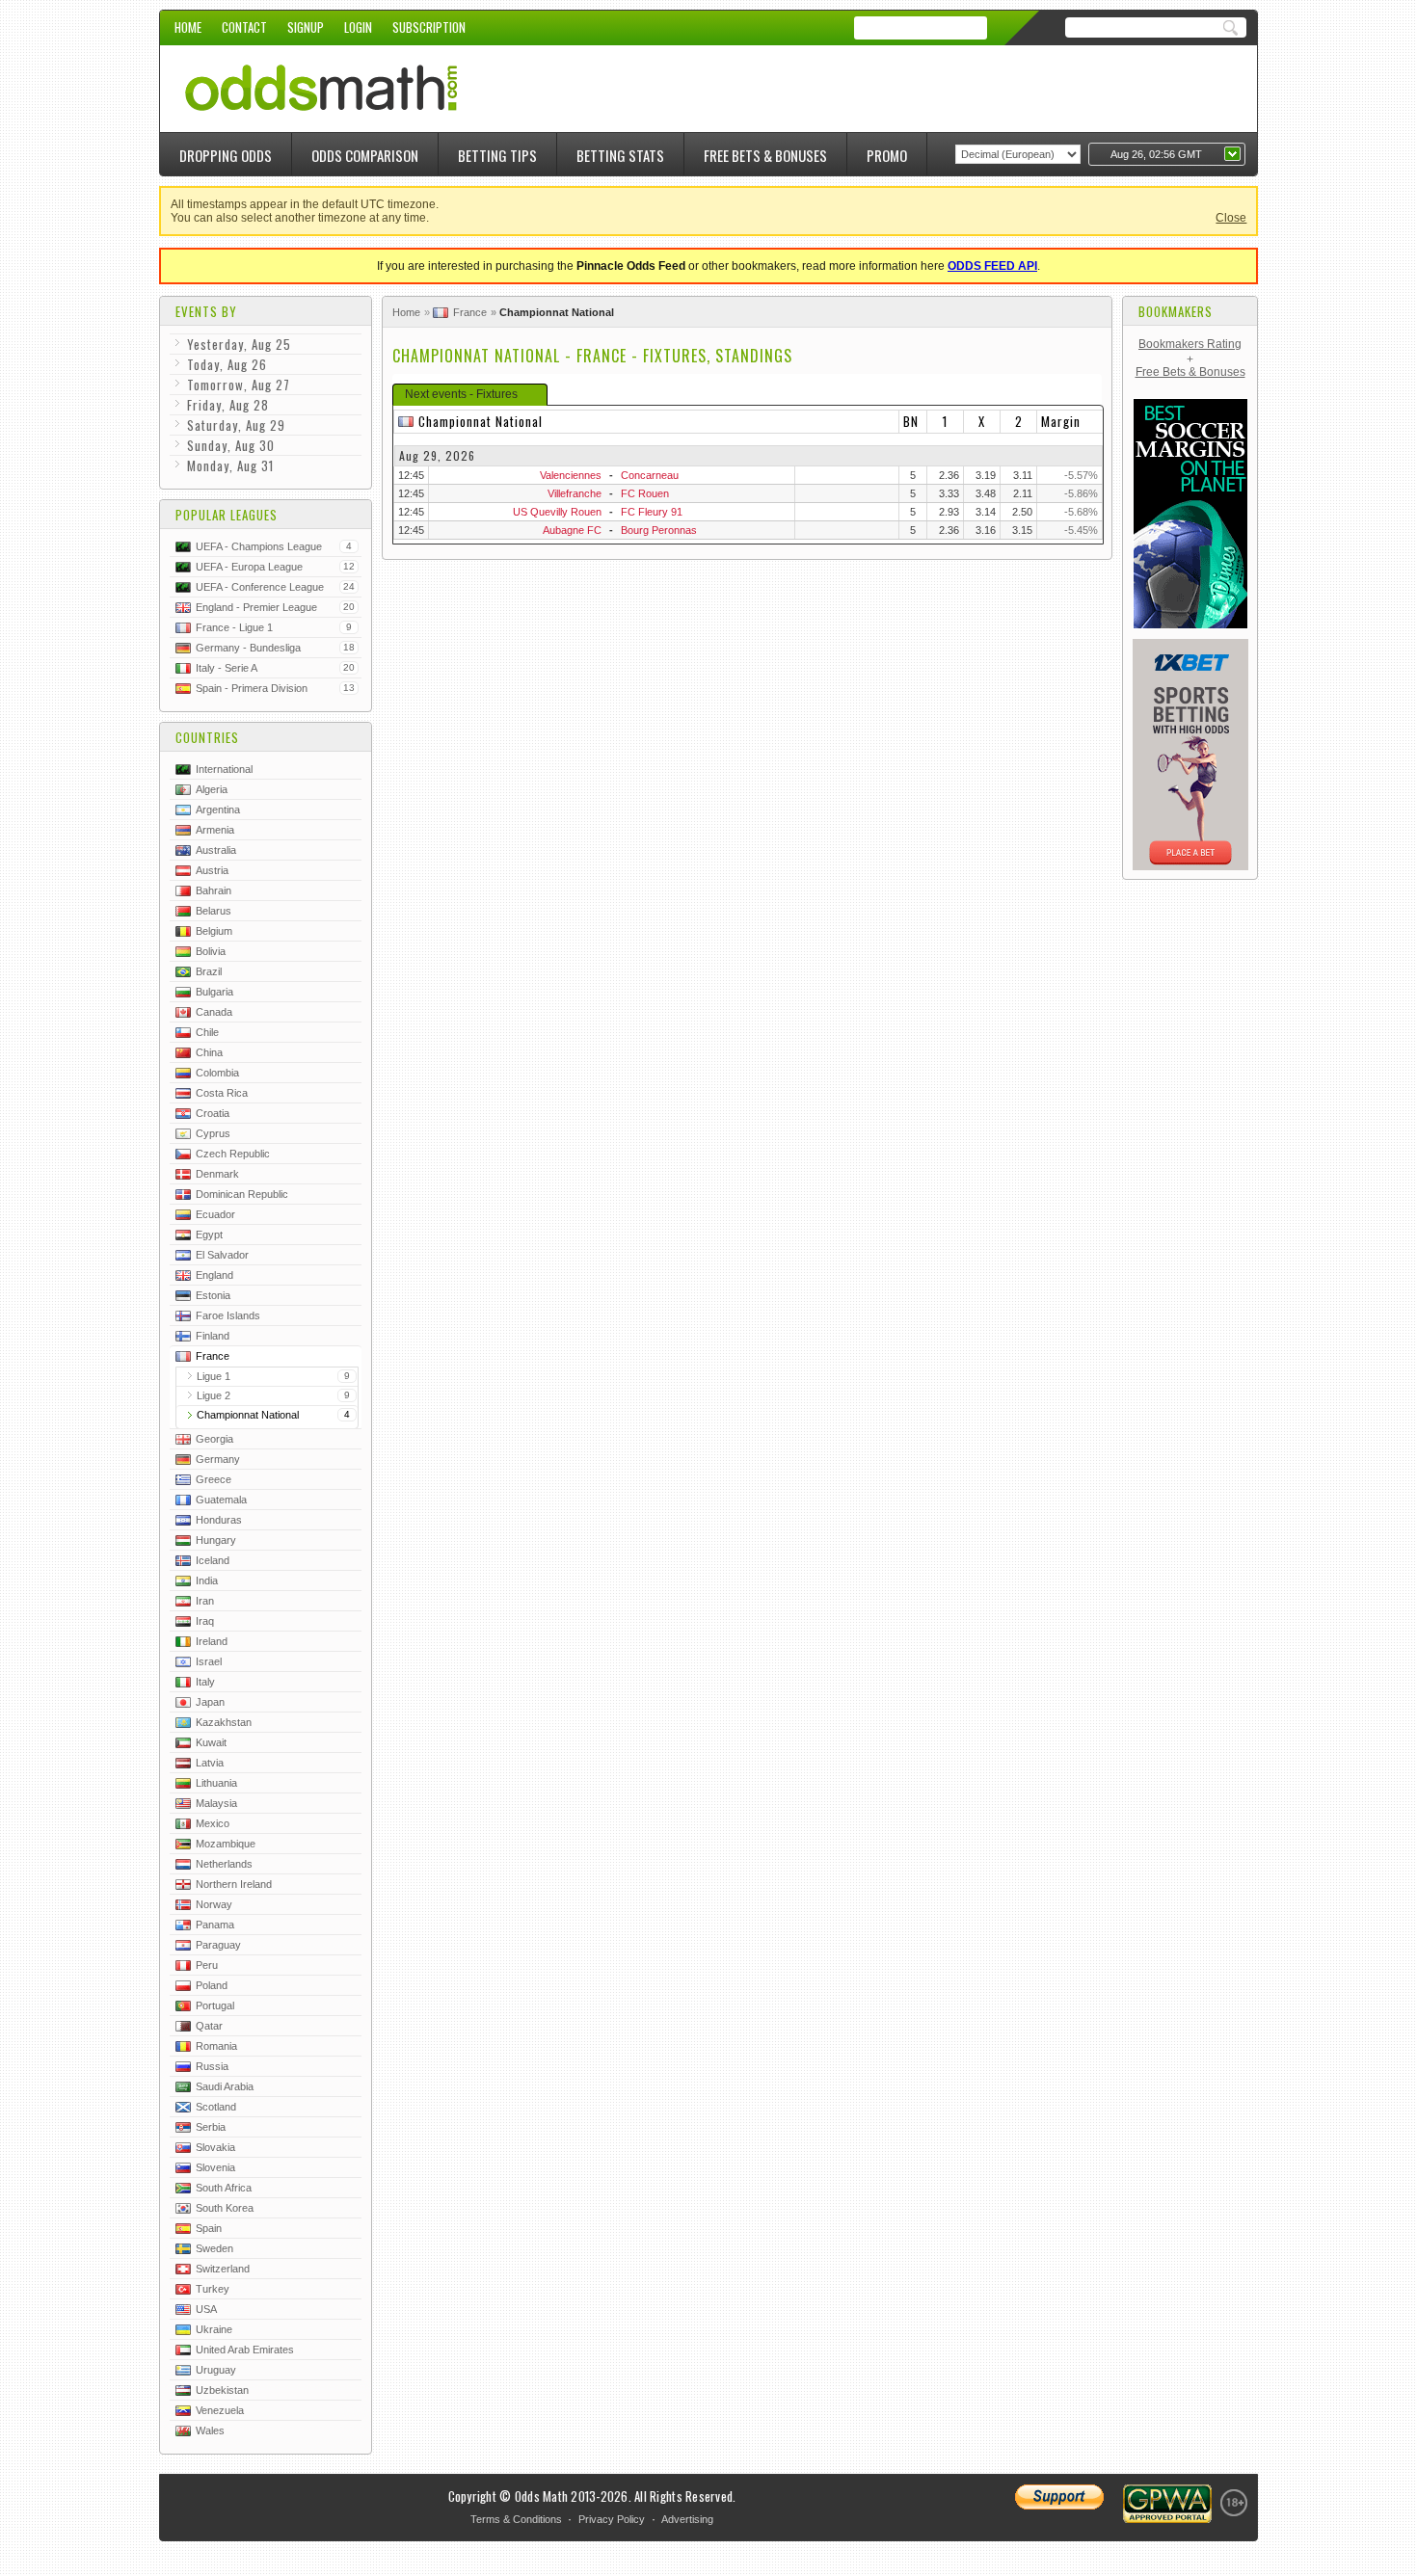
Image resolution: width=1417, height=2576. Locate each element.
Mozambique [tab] (226, 1844)
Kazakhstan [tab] (224, 1722)
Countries (207, 737)
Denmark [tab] (217, 1174)
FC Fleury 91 (652, 512)
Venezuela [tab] (220, 2410)
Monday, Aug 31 (230, 465)
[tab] (470, 395)
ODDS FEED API (992, 266)
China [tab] (209, 1052)
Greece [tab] (214, 1479)
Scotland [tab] (216, 2107)
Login (358, 27)
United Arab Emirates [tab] (245, 2350)
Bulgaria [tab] (214, 992)
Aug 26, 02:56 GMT (1156, 154)
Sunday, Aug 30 (231, 445)
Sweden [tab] (214, 2248)
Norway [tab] (214, 1904)
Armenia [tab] (215, 830)
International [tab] (224, 769)
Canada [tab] (214, 1012)
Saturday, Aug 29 (236, 425)
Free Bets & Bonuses (765, 155)
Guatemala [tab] (221, 1500)
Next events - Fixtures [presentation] (461, 394)
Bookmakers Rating (1190, 344)
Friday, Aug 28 (228, 405)
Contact (244, 27)
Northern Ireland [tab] (234, 1884)
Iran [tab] (205, 1601)
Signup (306, 27)
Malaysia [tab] (216, 1803)
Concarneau (650, 475)
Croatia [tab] (213, 1113)
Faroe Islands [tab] (228, 1315)
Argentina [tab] (218, 810)
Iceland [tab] (213, 1560)
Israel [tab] (209, 1661)
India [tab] (207, 1580)
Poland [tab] (212, 1985)
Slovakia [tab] (215, 2147)
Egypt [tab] (209, 1235)
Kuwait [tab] (211, 1742)
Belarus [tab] (214, 911)
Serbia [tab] (211, 2127)
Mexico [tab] (213, 1823)
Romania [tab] (216, 2046)
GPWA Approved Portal (1167, 2504)
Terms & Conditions (516, 2519)
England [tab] (214, 1275)
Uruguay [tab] (216, 2370)
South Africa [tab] (224, 2188)
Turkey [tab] (213, 2289)
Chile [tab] (207, 1032)
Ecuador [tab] (215, 1214)
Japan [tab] (210, 1702)
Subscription (429, 27)
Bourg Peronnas (659, 530)
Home (188, 27)
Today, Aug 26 (227, 364)
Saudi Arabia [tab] (225, 2086)
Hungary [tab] (216, 1540)
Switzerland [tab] (223, 2269)
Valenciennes (571, 475)
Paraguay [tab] (218, 1945)
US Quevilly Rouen (557, 512)
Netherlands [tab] (224, 1864)
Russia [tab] (212, 2066)
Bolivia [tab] (211, 951)
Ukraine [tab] (214, 2329)
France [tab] (213, 1356)
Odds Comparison (365, 155)
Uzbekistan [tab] (222, 2390)
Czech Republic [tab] (233, 1154)
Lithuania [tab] (216, 1783)
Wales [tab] (210, 2430)
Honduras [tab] (219, 1520)
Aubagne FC (572, 530)
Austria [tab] (212, 870)
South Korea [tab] (225, 2208)
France (470, 312)
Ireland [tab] (212, 1641)
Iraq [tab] (205, 1621)
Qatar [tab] (209, 2026)
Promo (887, 155)
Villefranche (575, 493)
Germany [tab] (218, 1459)
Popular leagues (227, 515)
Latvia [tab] (210, 1763)
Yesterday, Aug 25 (239, 344)
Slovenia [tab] (215, 2167)
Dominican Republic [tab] (242, 1194)
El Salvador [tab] (222, 1255)
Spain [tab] (209, 2228)
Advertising (687, 2519)
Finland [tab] (213, 1336)
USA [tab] (206, 2309)
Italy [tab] (205, 1682)
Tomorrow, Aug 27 (239, 385)
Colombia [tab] (217, 1073)
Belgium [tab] (214, 931)
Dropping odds (226, 155)
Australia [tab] (216, 850)
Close (1231, 218)
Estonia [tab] (213, 1295)
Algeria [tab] (212, 789)
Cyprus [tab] (213, 1133)
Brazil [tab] (209, 971)
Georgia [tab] (214, 1439)
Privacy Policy (612, 2519)
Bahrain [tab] (214, 890)
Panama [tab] (215, 1925)
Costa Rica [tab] (222, 1093)
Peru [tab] (207, 1965)
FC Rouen (645, 493)
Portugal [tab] (215, 2005)
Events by (206, 311)
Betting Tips (497, 155)
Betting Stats (620, 155)
